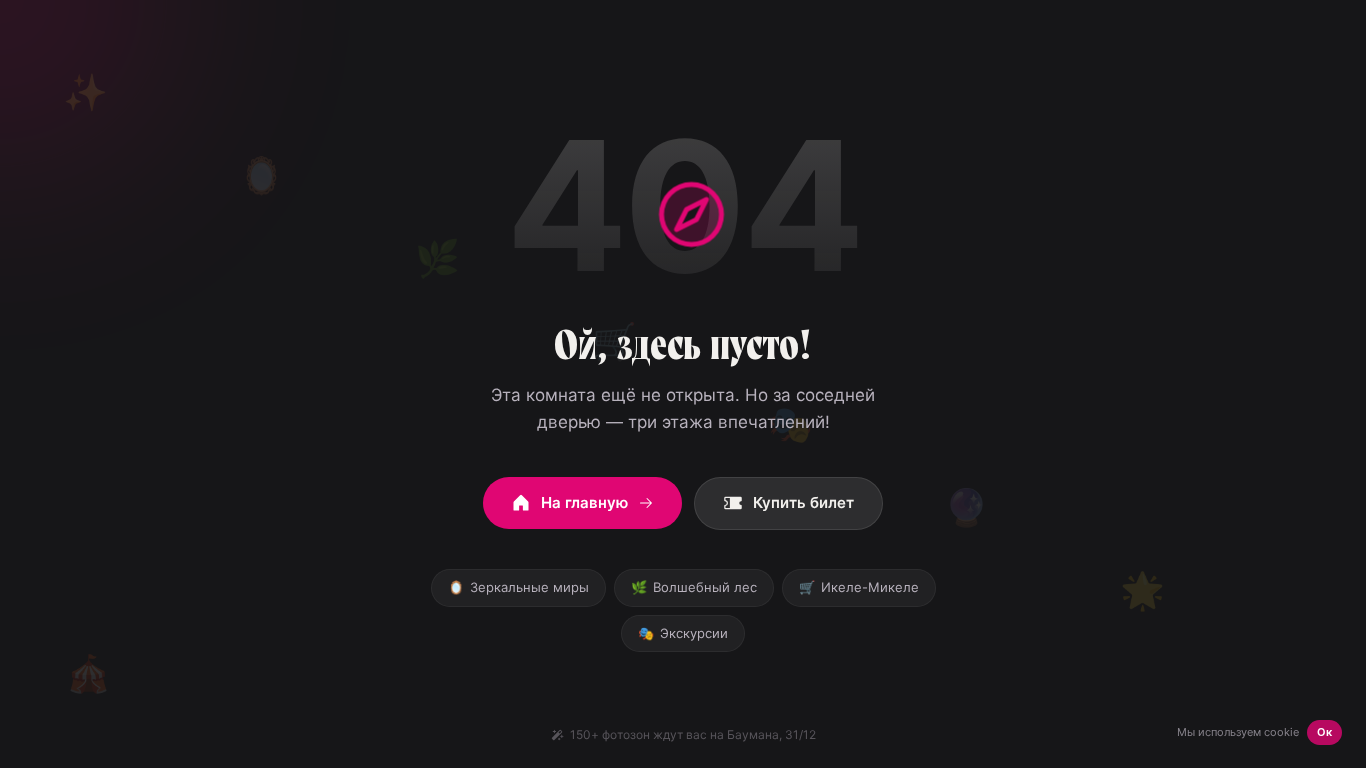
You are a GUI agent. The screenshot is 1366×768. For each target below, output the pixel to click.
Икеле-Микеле (859, 587)
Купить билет (803, 502)
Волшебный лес (694, 587)
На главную (584, 502)
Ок (1324, 732)
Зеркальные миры (518, 587)
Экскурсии (683, 633)
